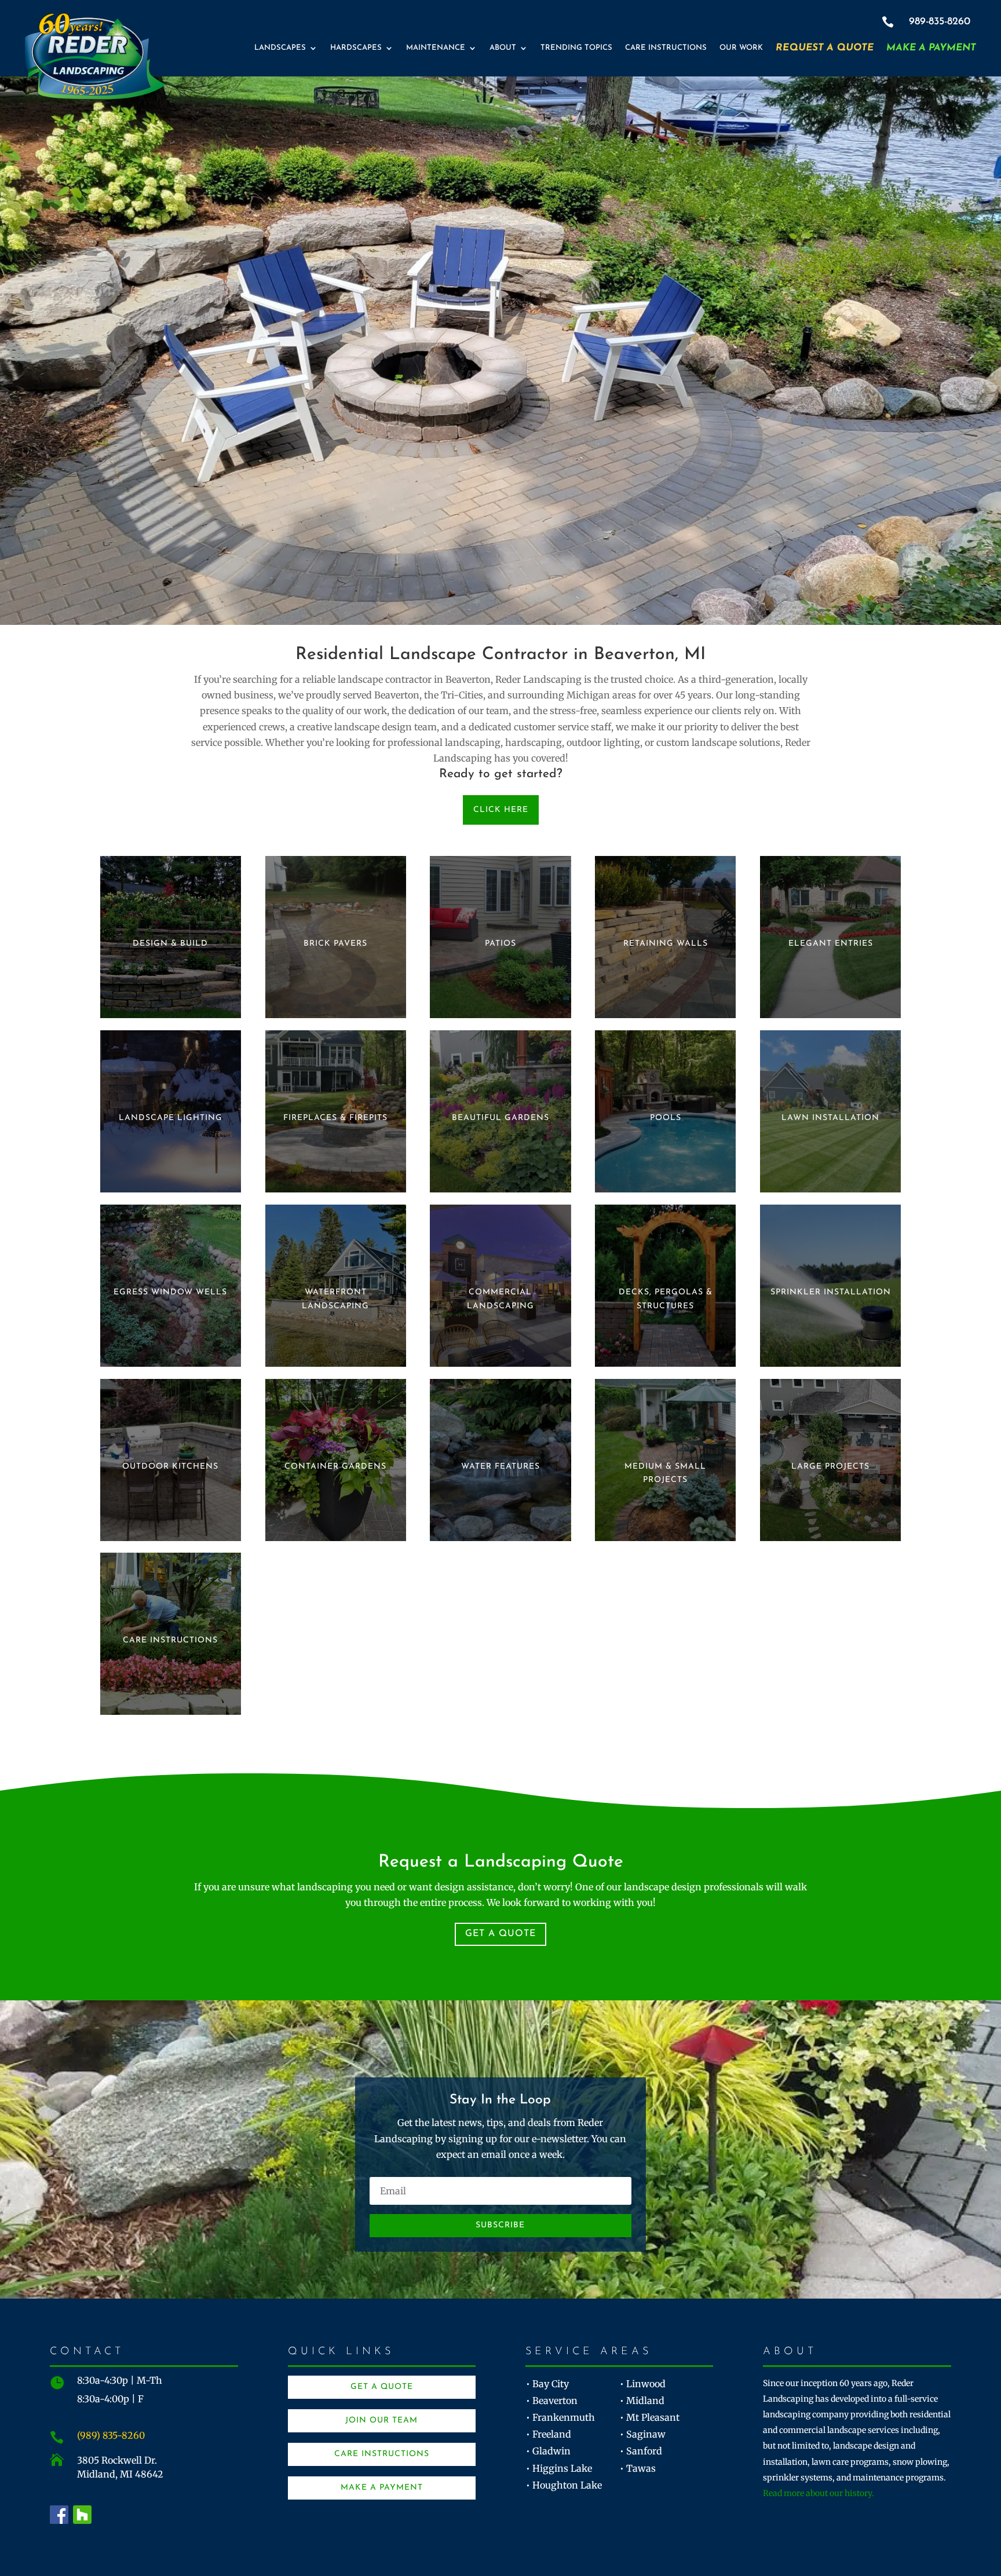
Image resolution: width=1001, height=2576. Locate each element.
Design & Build (170, 944)
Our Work (741, 48)
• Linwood (643, 2384)
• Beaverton (552, 2401)
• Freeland (549, 2434)
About (503, 48)
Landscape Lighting (171, 1118)
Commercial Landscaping (500, 1299)
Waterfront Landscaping (335, 1299)
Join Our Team (381, 2421)
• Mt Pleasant (650, 2417)
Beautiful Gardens (500, 1118)
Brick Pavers (335, 944)
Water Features (500, 1467)
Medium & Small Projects (665, 1474)
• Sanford (641, 2451)
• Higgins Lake (559, 2468)
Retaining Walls (666, 944)
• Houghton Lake (564, 2485)
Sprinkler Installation (831, 1292)
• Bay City (547, 2384)
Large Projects (830, 1467)
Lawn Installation (830, 1118)
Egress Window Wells (170, 1292)
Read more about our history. (819, 2493)
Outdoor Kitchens (170, 1467)
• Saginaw (643, 2434)
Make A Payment (931, 48)
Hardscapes (356, 48)
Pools (666, 1118)
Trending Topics (576, 48)
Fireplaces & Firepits (335, 1118)
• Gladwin (548, 2451)
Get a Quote (500, 1934)
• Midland (642, 2401)
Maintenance (436, 48)
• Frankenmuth (560, 2417)
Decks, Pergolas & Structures (666, 1299)
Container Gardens (335, 1467)
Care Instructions (666, 48)
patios (500, 944)
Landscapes (280, 48)
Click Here (501, 810)
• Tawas (638, 2468)
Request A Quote (825, 48)
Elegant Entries (831, 944)
